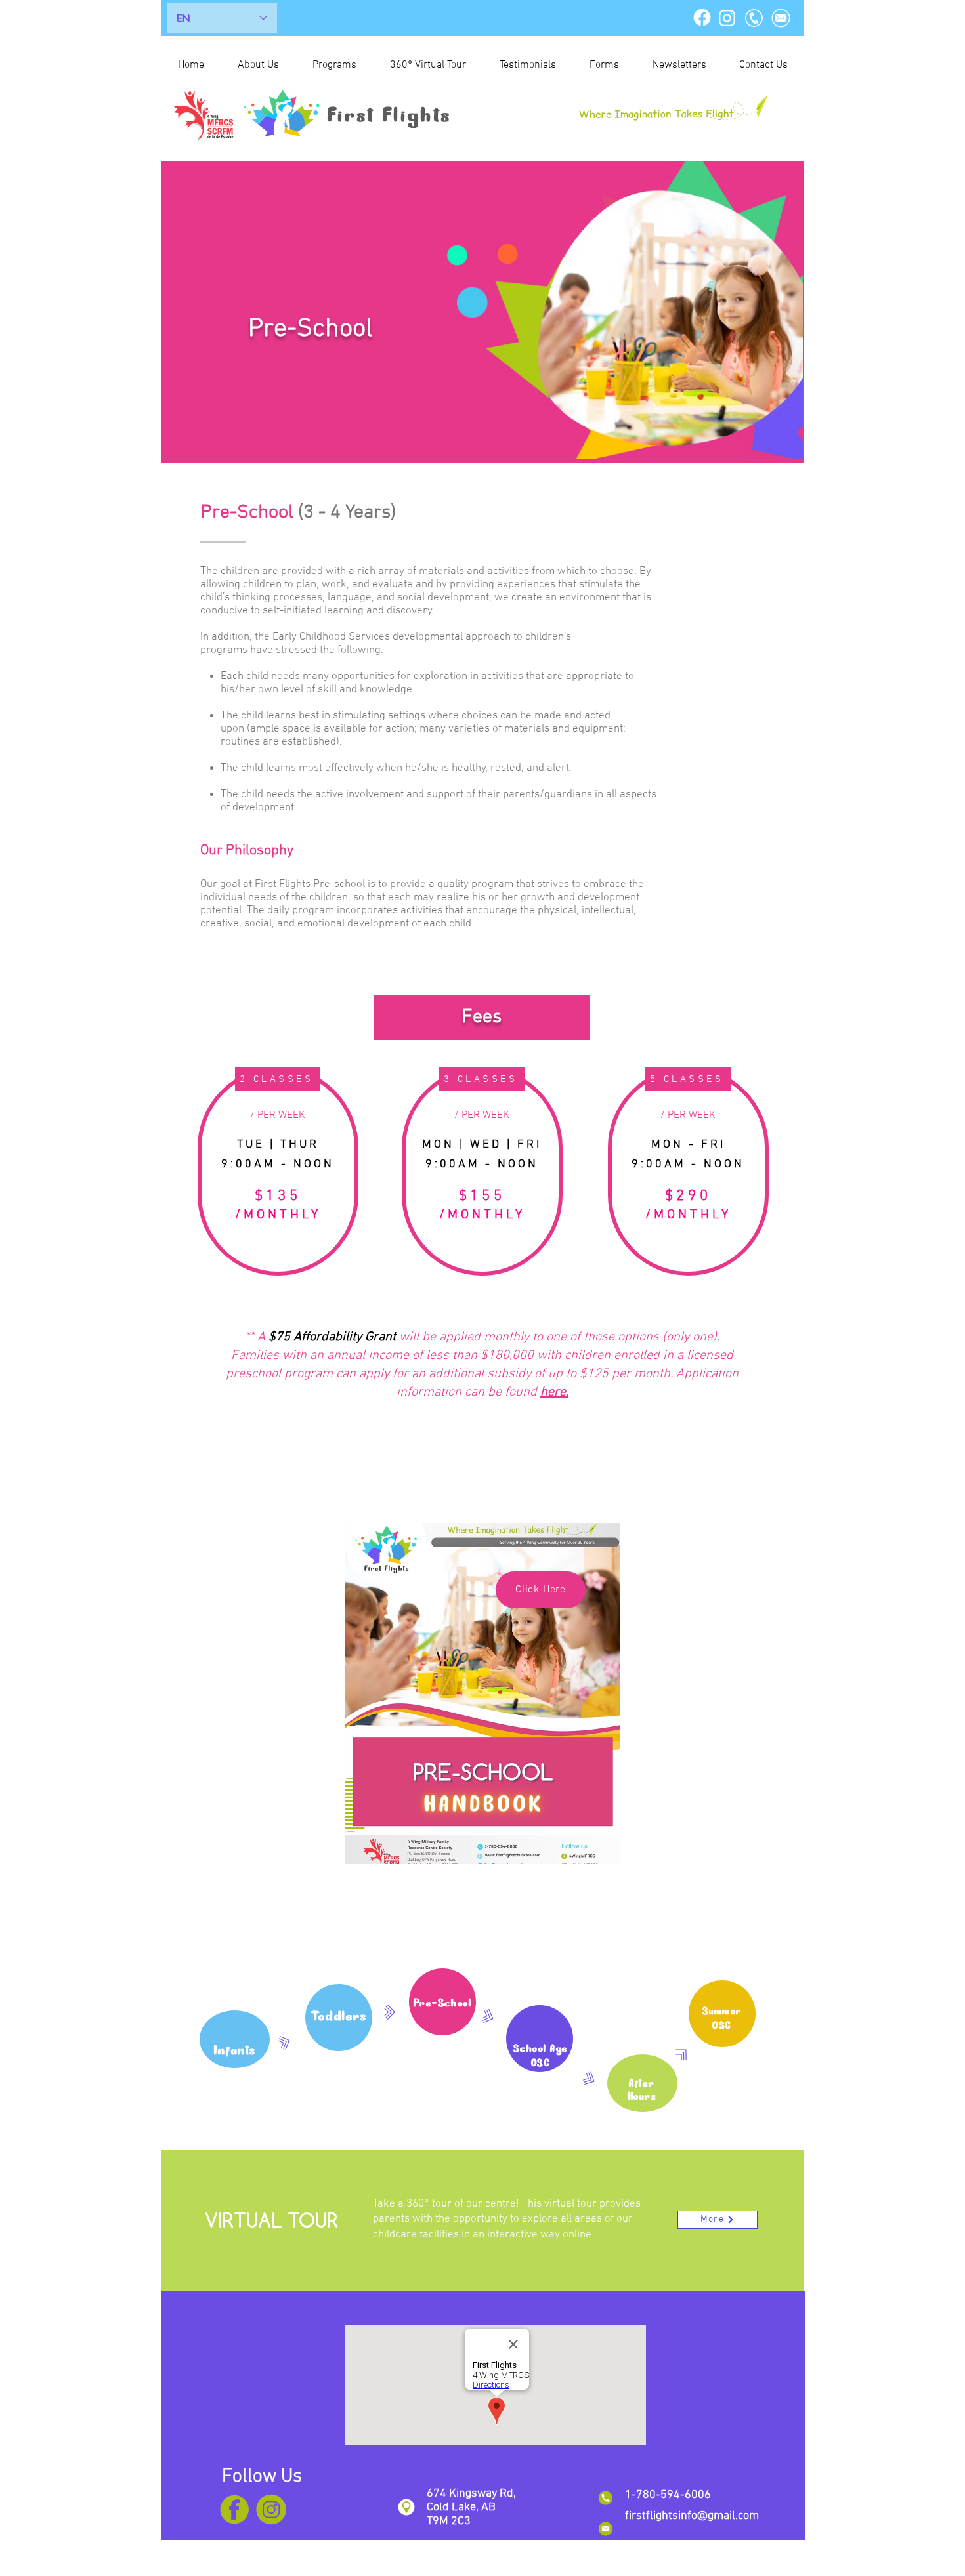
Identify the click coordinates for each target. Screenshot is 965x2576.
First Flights (390, 116)
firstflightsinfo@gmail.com (692, 2516)
